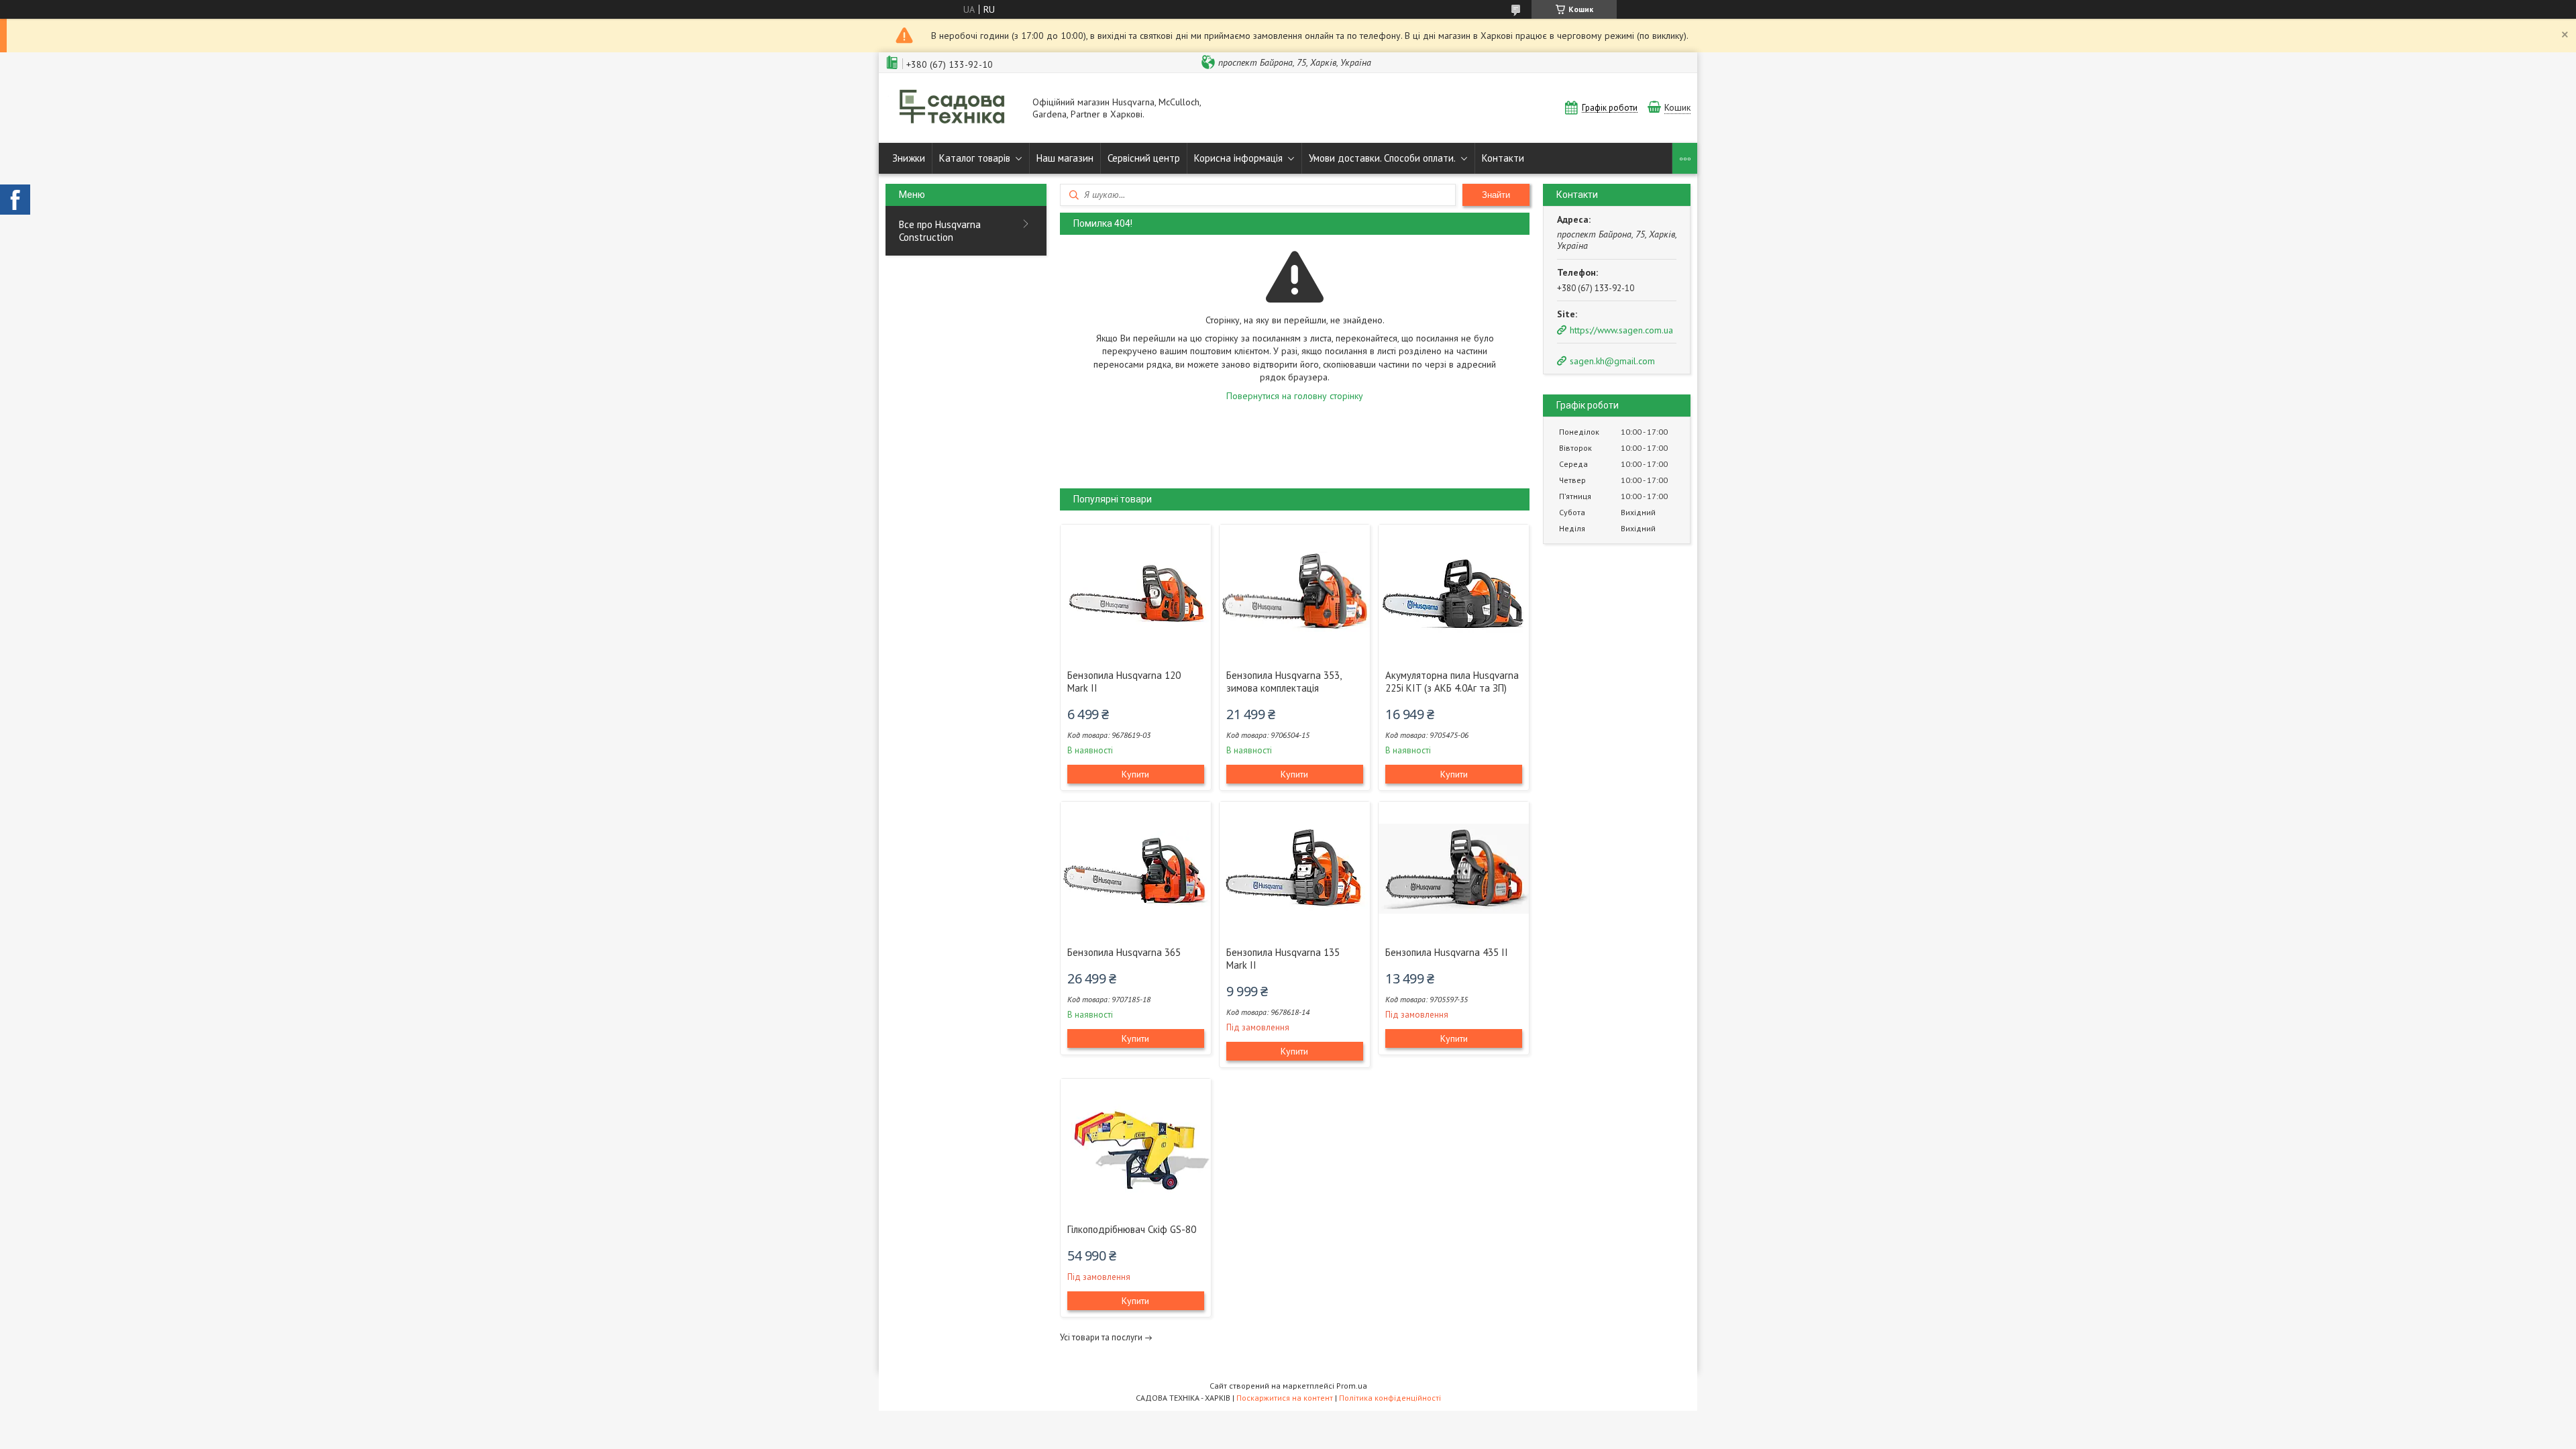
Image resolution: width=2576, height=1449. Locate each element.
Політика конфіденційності (1390, 1398)
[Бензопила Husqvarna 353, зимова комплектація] (1295, 592)
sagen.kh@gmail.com (1612, 361)
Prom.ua (1352, 1386)
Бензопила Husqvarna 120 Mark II (1124, 682)
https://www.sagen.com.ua (1621, 330)
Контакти (1503, 158)
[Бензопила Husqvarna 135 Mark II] (1295, 869)
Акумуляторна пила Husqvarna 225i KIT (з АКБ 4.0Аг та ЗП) (1452, 682)
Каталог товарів (975, 158)
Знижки (909, 158)
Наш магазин (1065, 158)
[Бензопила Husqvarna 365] (1136, 869)
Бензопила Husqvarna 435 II (1447, 952)
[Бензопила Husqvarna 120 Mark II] (1136, 592)
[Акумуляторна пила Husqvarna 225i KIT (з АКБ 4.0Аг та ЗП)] (1454, 592)
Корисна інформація (1238, 158)
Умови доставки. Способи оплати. (1382, 158)
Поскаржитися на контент (1285, 1398)
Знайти (1496, 195)
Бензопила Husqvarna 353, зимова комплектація (1284, 682)
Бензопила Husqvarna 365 (1124, 952)
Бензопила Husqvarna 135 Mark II (1283, 959)
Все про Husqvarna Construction (940, 231)
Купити (1135, 774)
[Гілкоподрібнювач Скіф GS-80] (1136, 1146)
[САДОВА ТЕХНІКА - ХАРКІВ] (953, 108)
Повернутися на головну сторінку (1295, 396)
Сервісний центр (1144, 158)
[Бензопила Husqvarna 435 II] (1454, 869)
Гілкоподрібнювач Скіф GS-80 (1132, 1229)
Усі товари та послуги (1101, 1337)
